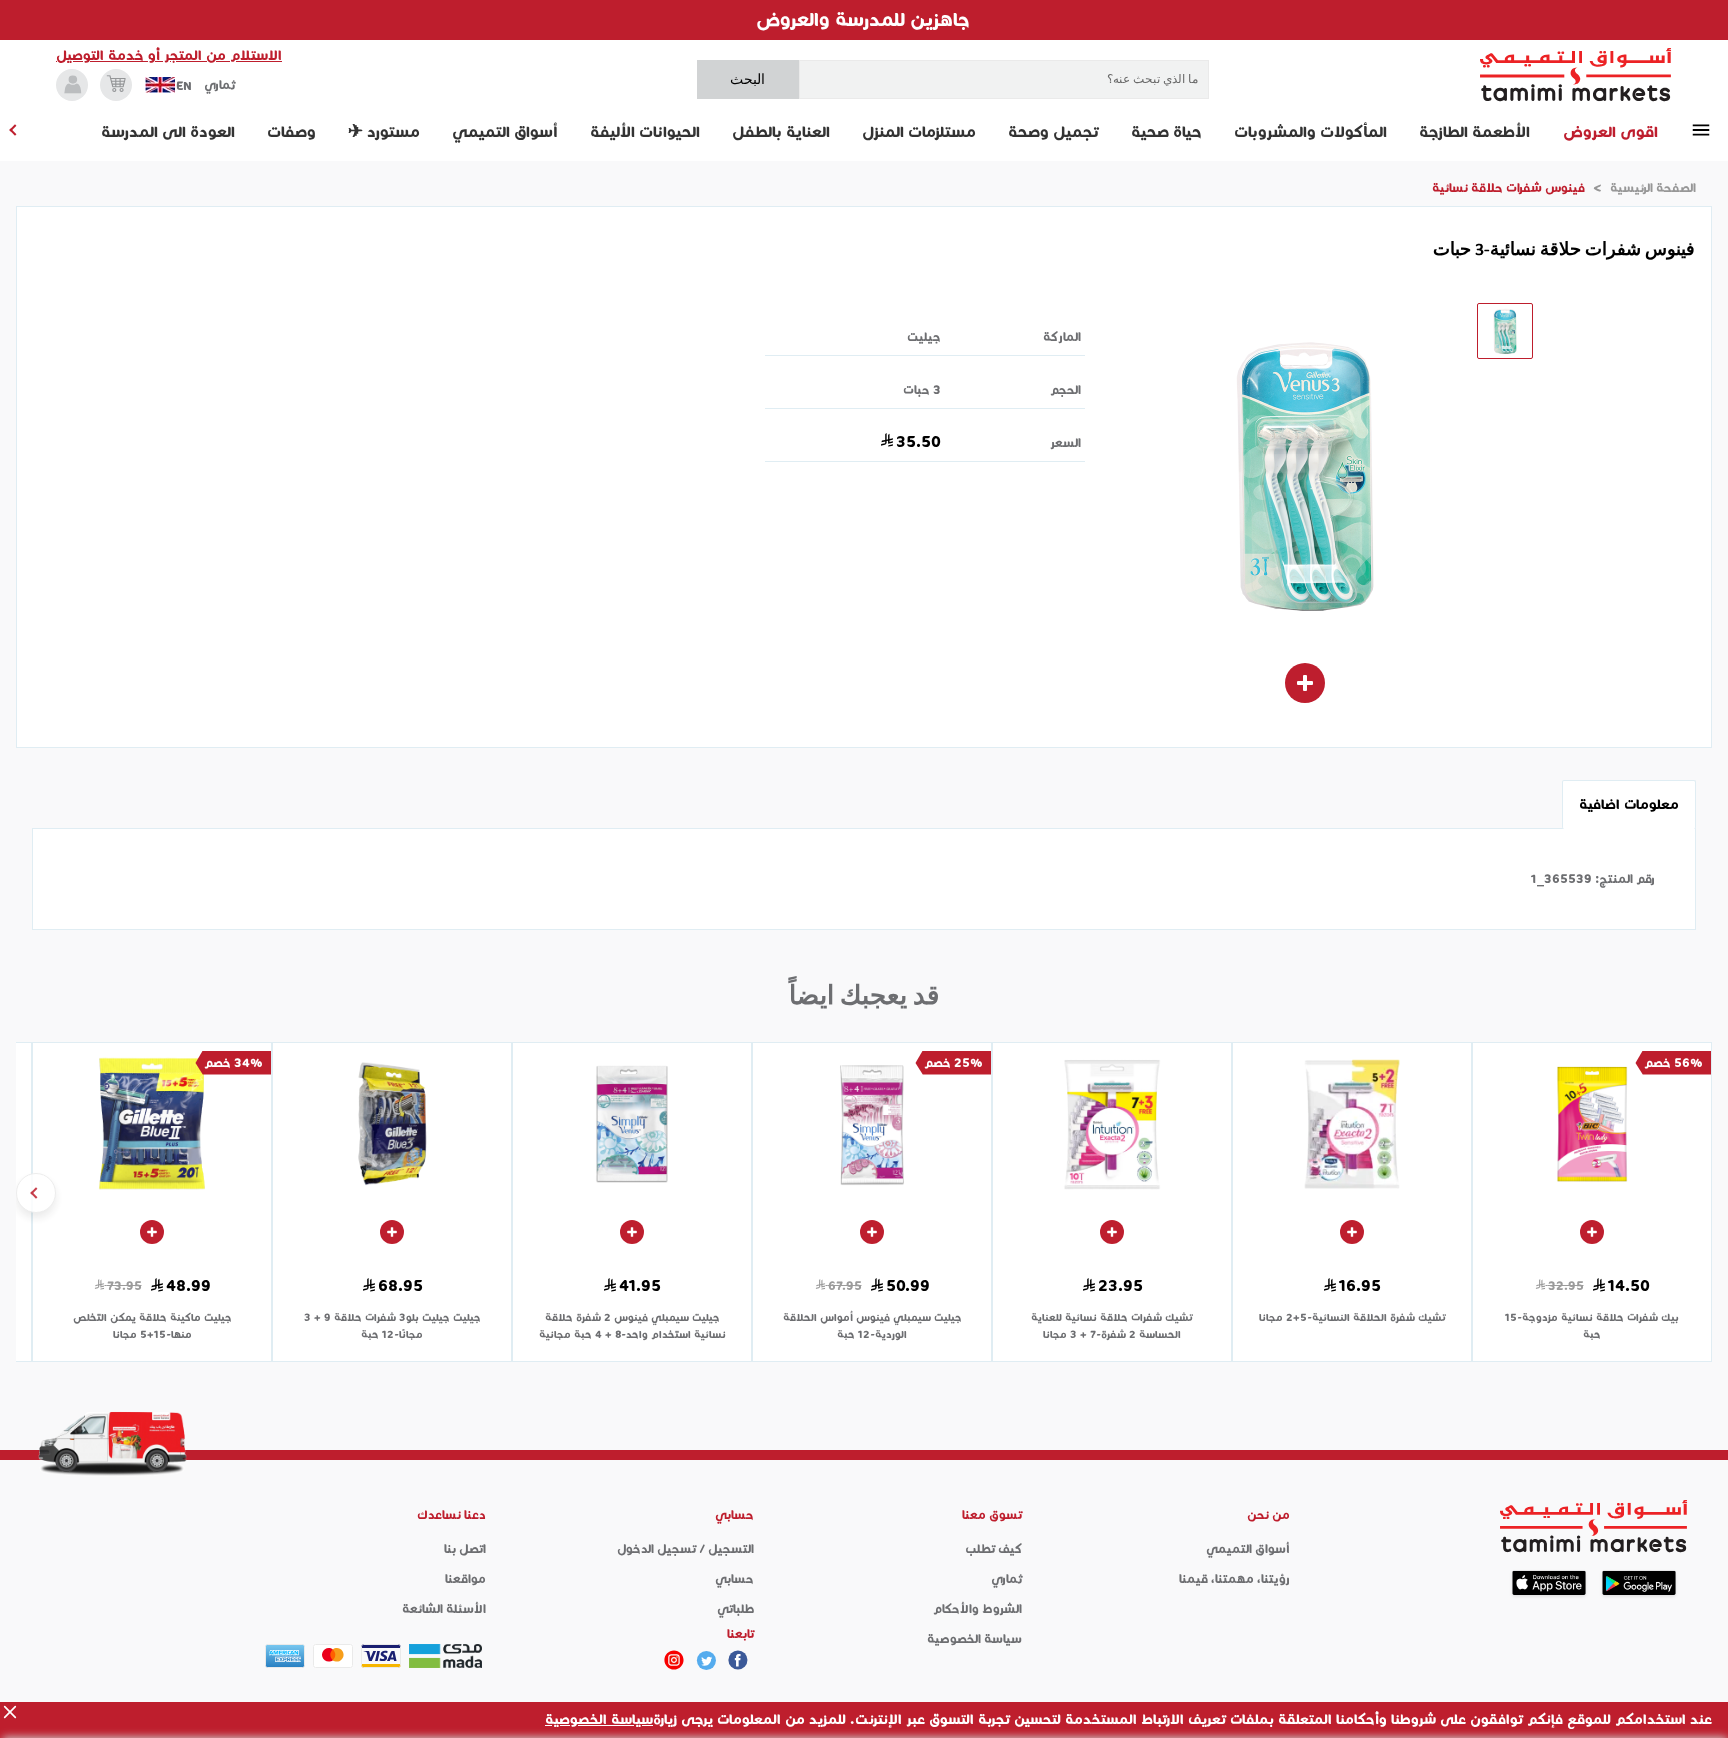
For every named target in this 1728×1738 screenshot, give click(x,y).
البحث (747, 79)
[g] (738, 1660)
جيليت (924, 336)
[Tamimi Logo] (1576, 75)
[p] (674, 1660)
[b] (706, 1660)
